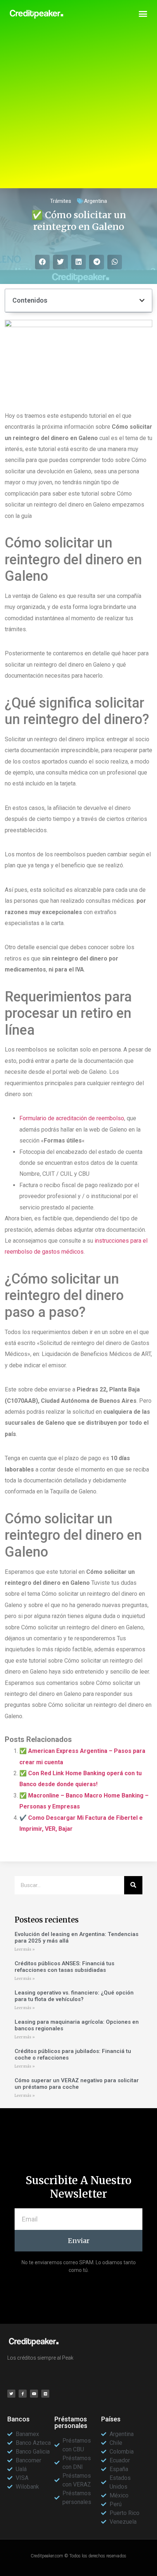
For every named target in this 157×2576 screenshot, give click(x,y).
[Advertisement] (78, 110)
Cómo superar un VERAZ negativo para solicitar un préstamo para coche (77, 2084)
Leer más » (25, 1949)
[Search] (133, 1885)
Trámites (61, 201)
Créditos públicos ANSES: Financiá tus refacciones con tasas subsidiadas (64, 1967)
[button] (143, 14)
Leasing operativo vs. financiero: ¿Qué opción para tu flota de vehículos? (74, 1996)
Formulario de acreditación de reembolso (72, 1118)
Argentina (95, 201)
